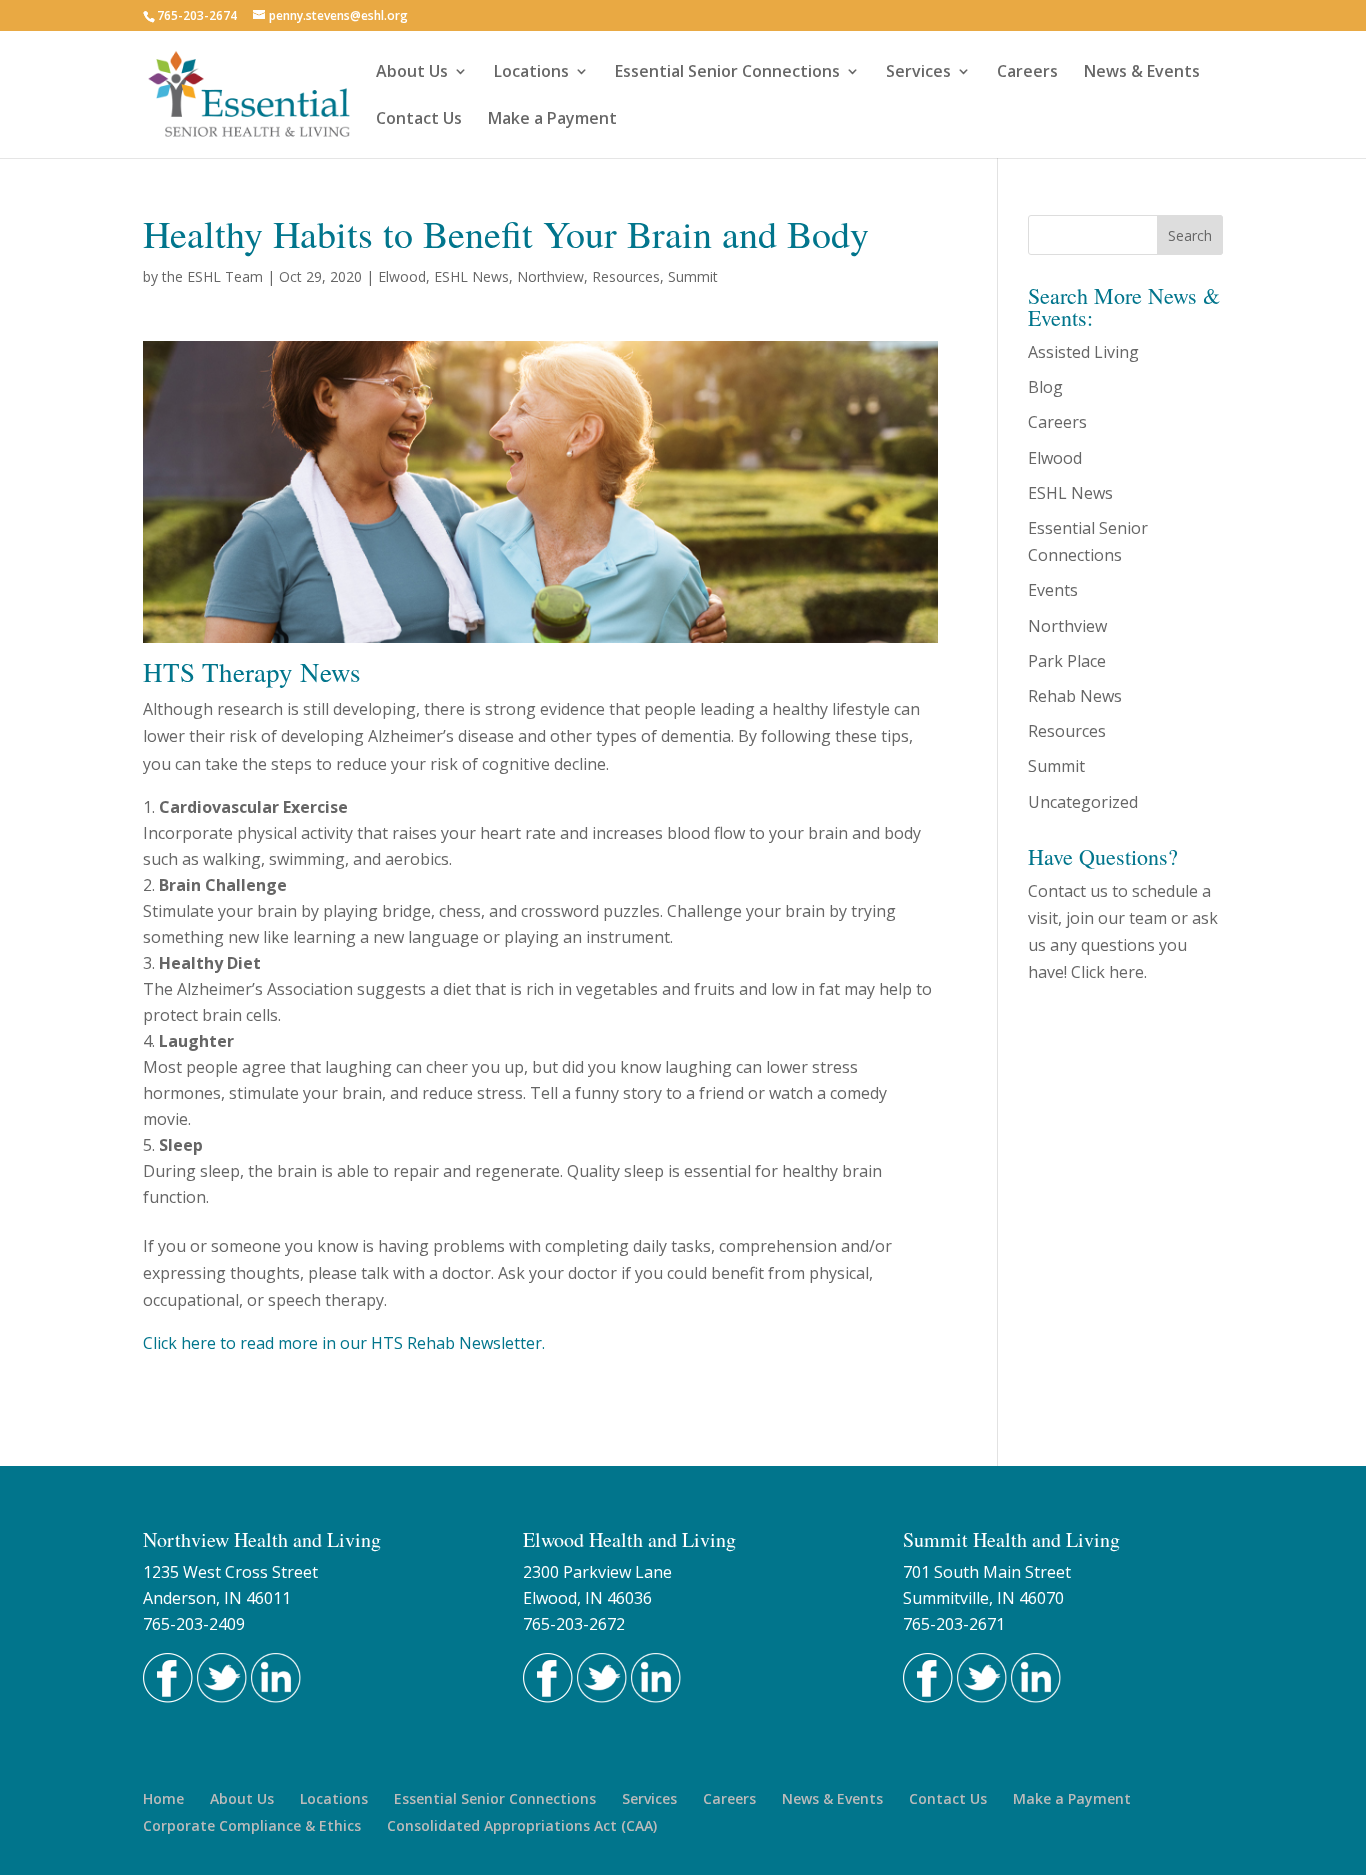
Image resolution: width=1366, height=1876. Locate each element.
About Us (412, 73)
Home (163, 1798)
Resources (626, 276)
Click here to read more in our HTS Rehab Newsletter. (344, 1343)
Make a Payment (552, 120)
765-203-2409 (194, 1624)
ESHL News (471, 276)
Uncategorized (1083, 802)
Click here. (1109, 972)
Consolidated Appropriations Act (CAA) (522, 1825)
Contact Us (419, 120)
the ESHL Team (212, 276)
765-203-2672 (574, 1624)
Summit (693, 276)
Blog (1045, 387)
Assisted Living (1083, 352)
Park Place (1067, 661)
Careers (1027, 73)
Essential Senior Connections (727, 73)
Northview (550, 276)
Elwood (402, 276)
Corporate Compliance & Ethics (252, 1825)
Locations (531, 73)
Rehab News (1075, 696)
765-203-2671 (954, 1624)
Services (918, 73)
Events (1053, 590)
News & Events (1142, 73)
